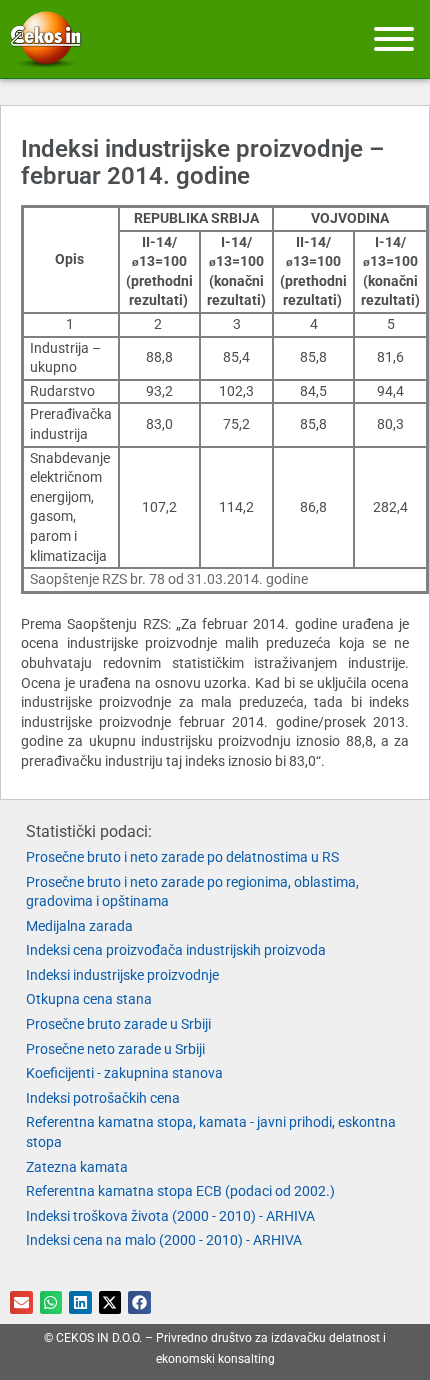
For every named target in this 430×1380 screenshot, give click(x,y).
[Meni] (394, 39)
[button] (21, 1302)
